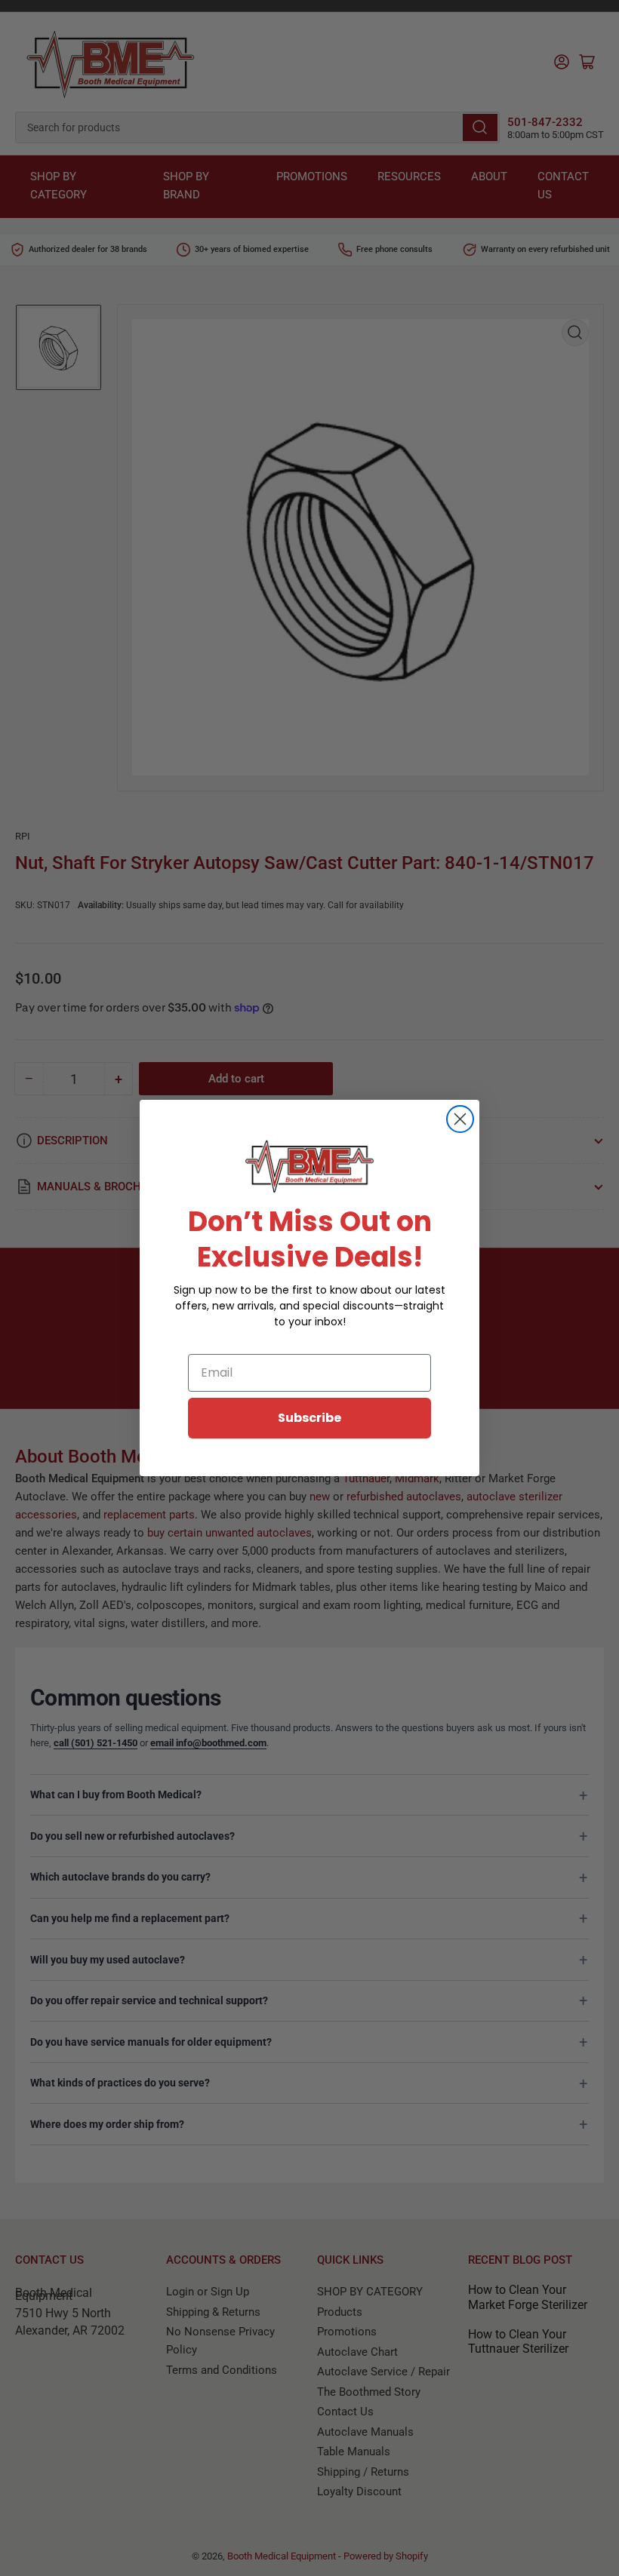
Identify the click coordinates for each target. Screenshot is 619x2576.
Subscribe (309, 1418)
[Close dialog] (460, 1119)
